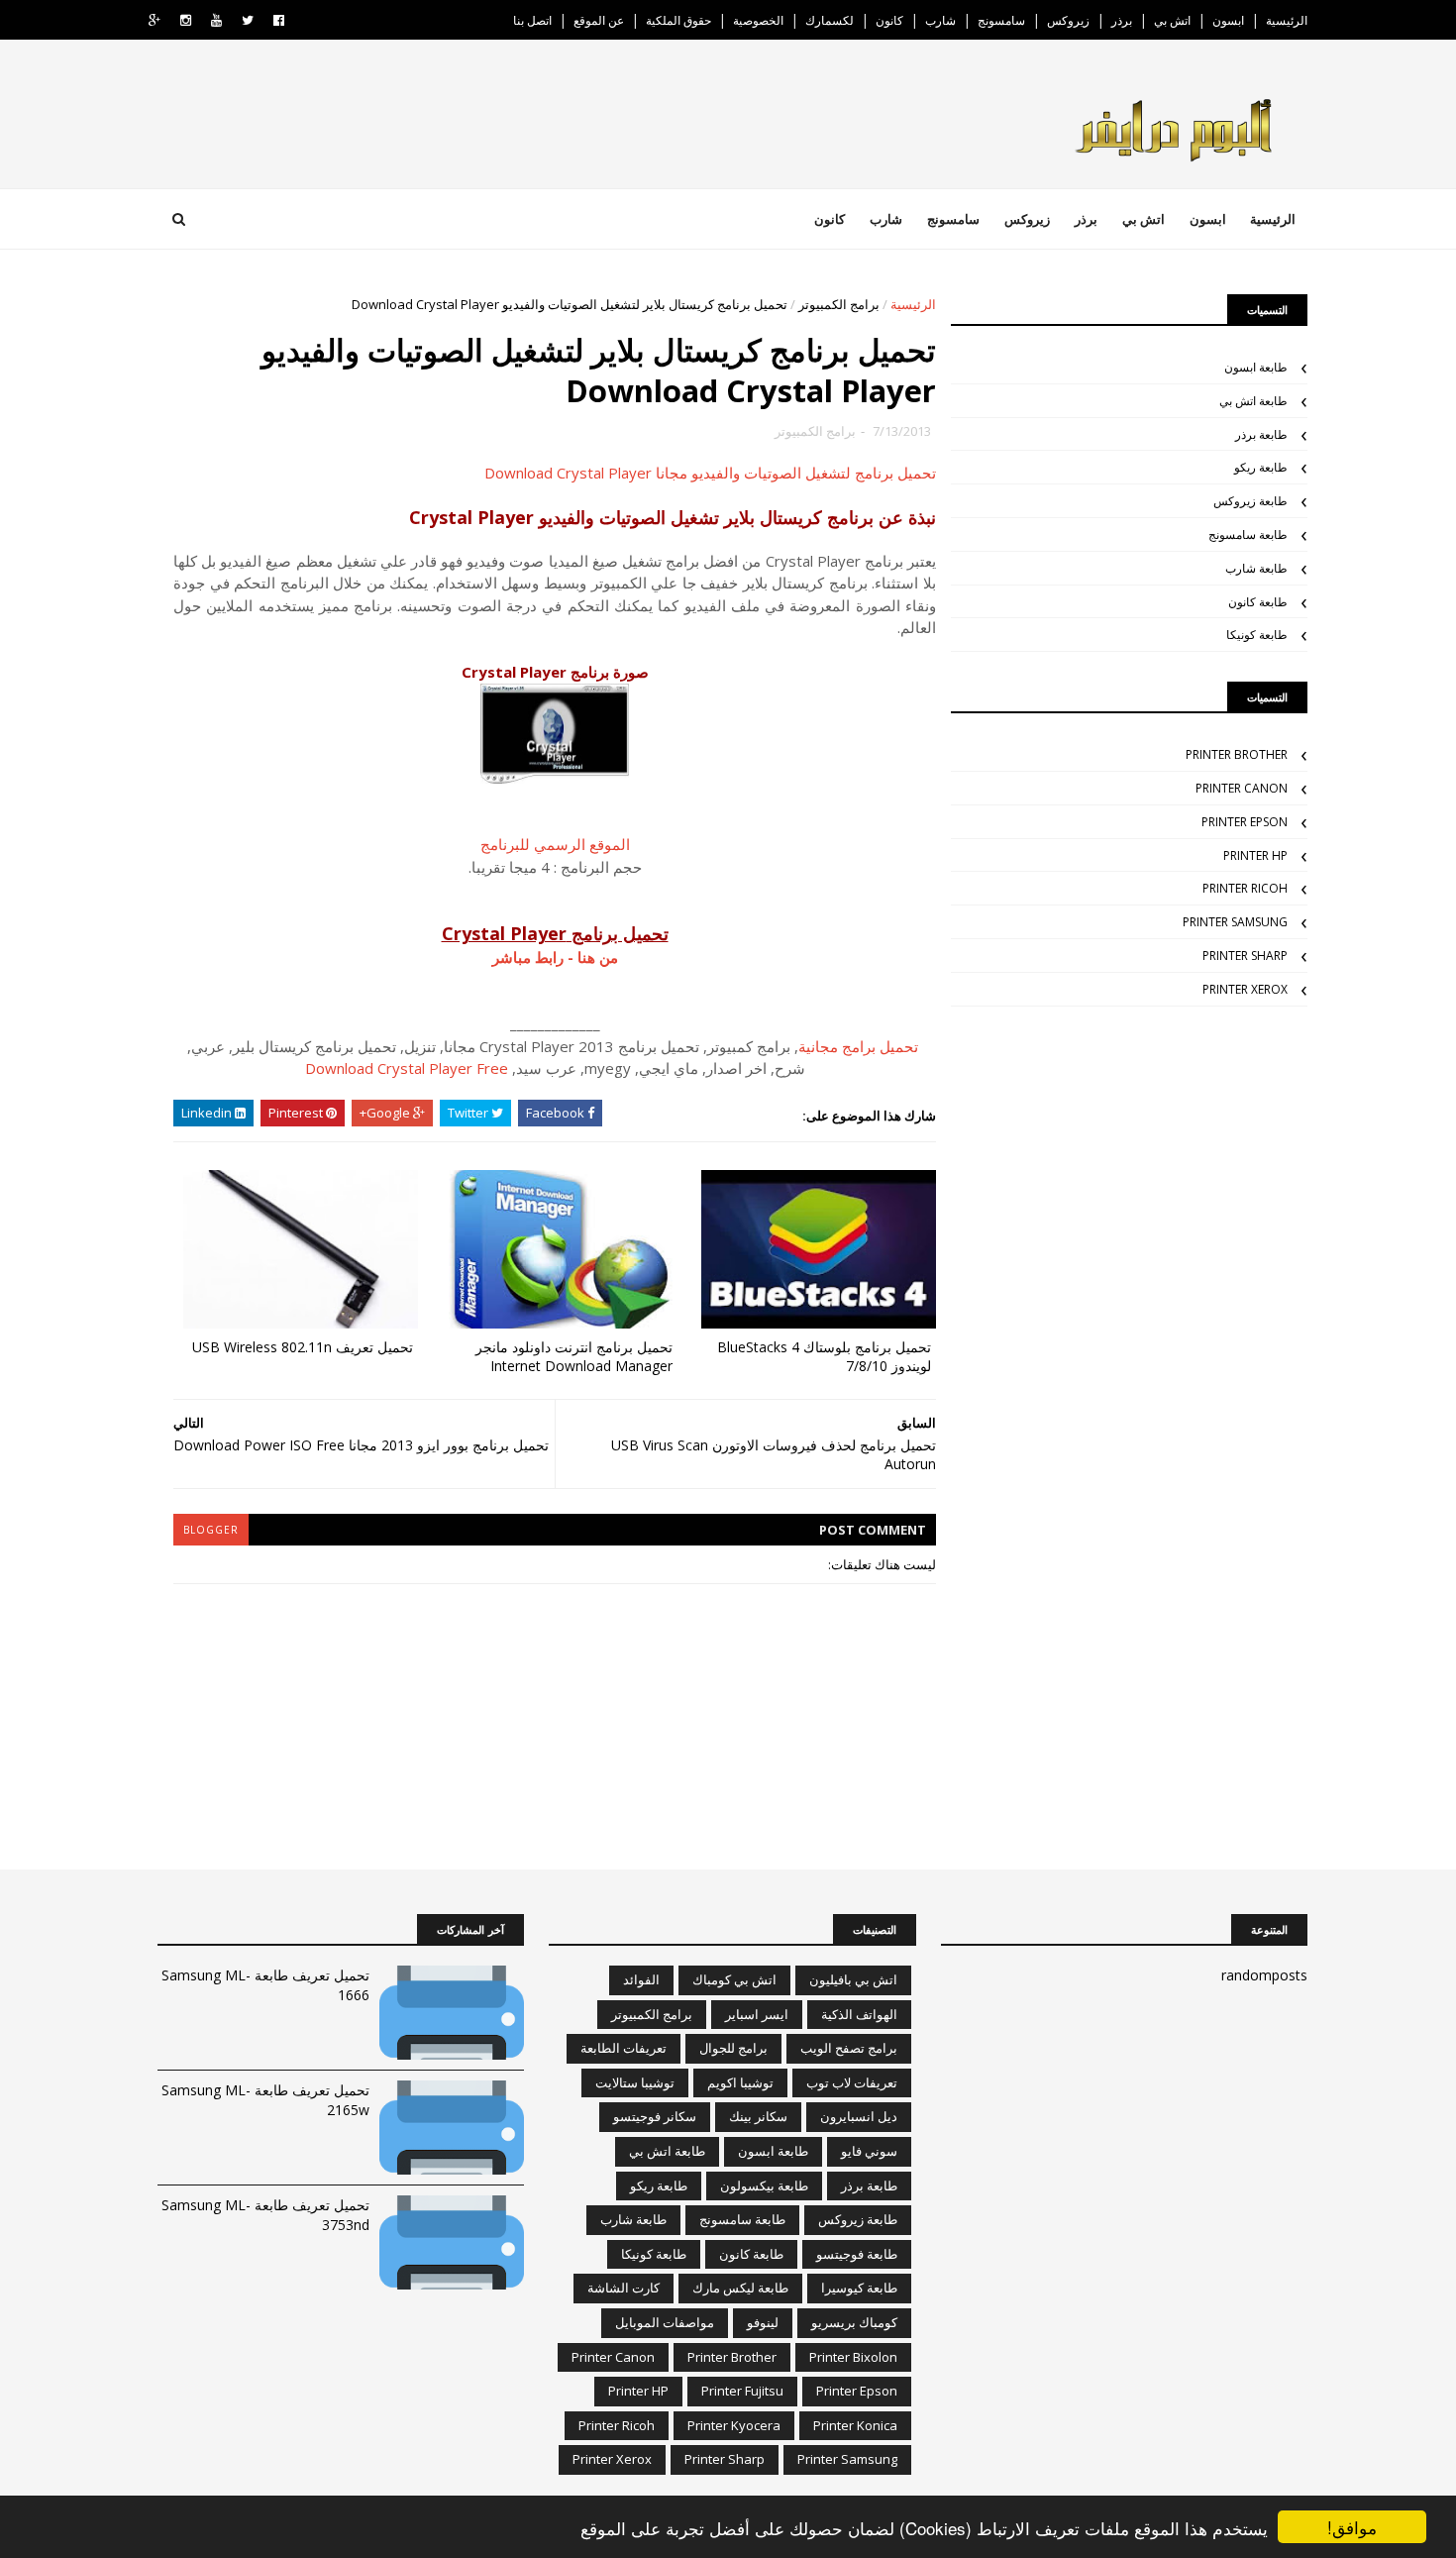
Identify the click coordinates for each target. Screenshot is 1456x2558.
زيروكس (1068, 20)
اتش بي (1172, 20)
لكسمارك (830, 20)
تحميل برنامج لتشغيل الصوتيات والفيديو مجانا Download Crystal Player (710, 473)
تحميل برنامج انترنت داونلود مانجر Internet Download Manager (574, 1356)
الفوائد (641, 1979)
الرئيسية (1287, 20)
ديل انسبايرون (859, 2116)
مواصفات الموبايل (665, 2322)
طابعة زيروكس (1250, 501)
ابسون (1228, 20)
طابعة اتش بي (1253, 401)
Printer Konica (855, 2425)
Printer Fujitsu (742, 2391)
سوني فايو (869, 2151)
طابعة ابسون (1256, 367)
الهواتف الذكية (859, 2014)
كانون (889, 20)
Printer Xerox (1245, 989)
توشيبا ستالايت (635, 2082)
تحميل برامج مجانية (858, 1046)
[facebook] (279, 20)
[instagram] (186, 20)
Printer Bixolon (853, 2357)
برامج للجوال (733, 2048)
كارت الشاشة (624, 2288)
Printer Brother (1237, 754)
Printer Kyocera (734, 2425)
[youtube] (216, 20)
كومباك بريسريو (854, 2322)
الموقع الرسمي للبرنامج (555, 844)
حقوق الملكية (678, 20)
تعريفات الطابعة (624, 2048)
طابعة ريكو (1261, 467)
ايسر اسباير (757, 2014)
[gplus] (155, 20)
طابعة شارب (1256, 568)
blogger (211, 1530)
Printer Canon (1242, 788)
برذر (1122, 20)
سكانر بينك (758, 2116)
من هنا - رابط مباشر (555, 957)
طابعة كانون (1258, 602)
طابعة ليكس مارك (740, 2288)
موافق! (1352, 2527)
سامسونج (1001, 20)
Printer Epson (1245, 822)
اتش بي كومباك (734, 1979)
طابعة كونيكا (1257, 635)
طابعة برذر (1261, 434)
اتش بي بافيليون (853, 1979)
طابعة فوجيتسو (857, 2254)
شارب (940, 20)
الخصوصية (758, 20)
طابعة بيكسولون (764, 2185)
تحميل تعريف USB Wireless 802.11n (303, 1347)
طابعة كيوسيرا (859, 2288)
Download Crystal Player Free (407, 1068)
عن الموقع (599, 20)
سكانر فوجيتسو (655, 2116)
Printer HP (1255, 855)
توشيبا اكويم (740, 2082)
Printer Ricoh (1245, 888)
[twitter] (248, 20)
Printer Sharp (1245, 956)
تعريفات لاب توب (852, 2082)
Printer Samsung (1235, 922)
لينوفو (763, 2322)
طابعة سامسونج (1248, 534)
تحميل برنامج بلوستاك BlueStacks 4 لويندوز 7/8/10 (824, 1356)
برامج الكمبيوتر (839, 304)
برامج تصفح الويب (849, 2048)
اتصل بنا (532, 20)
